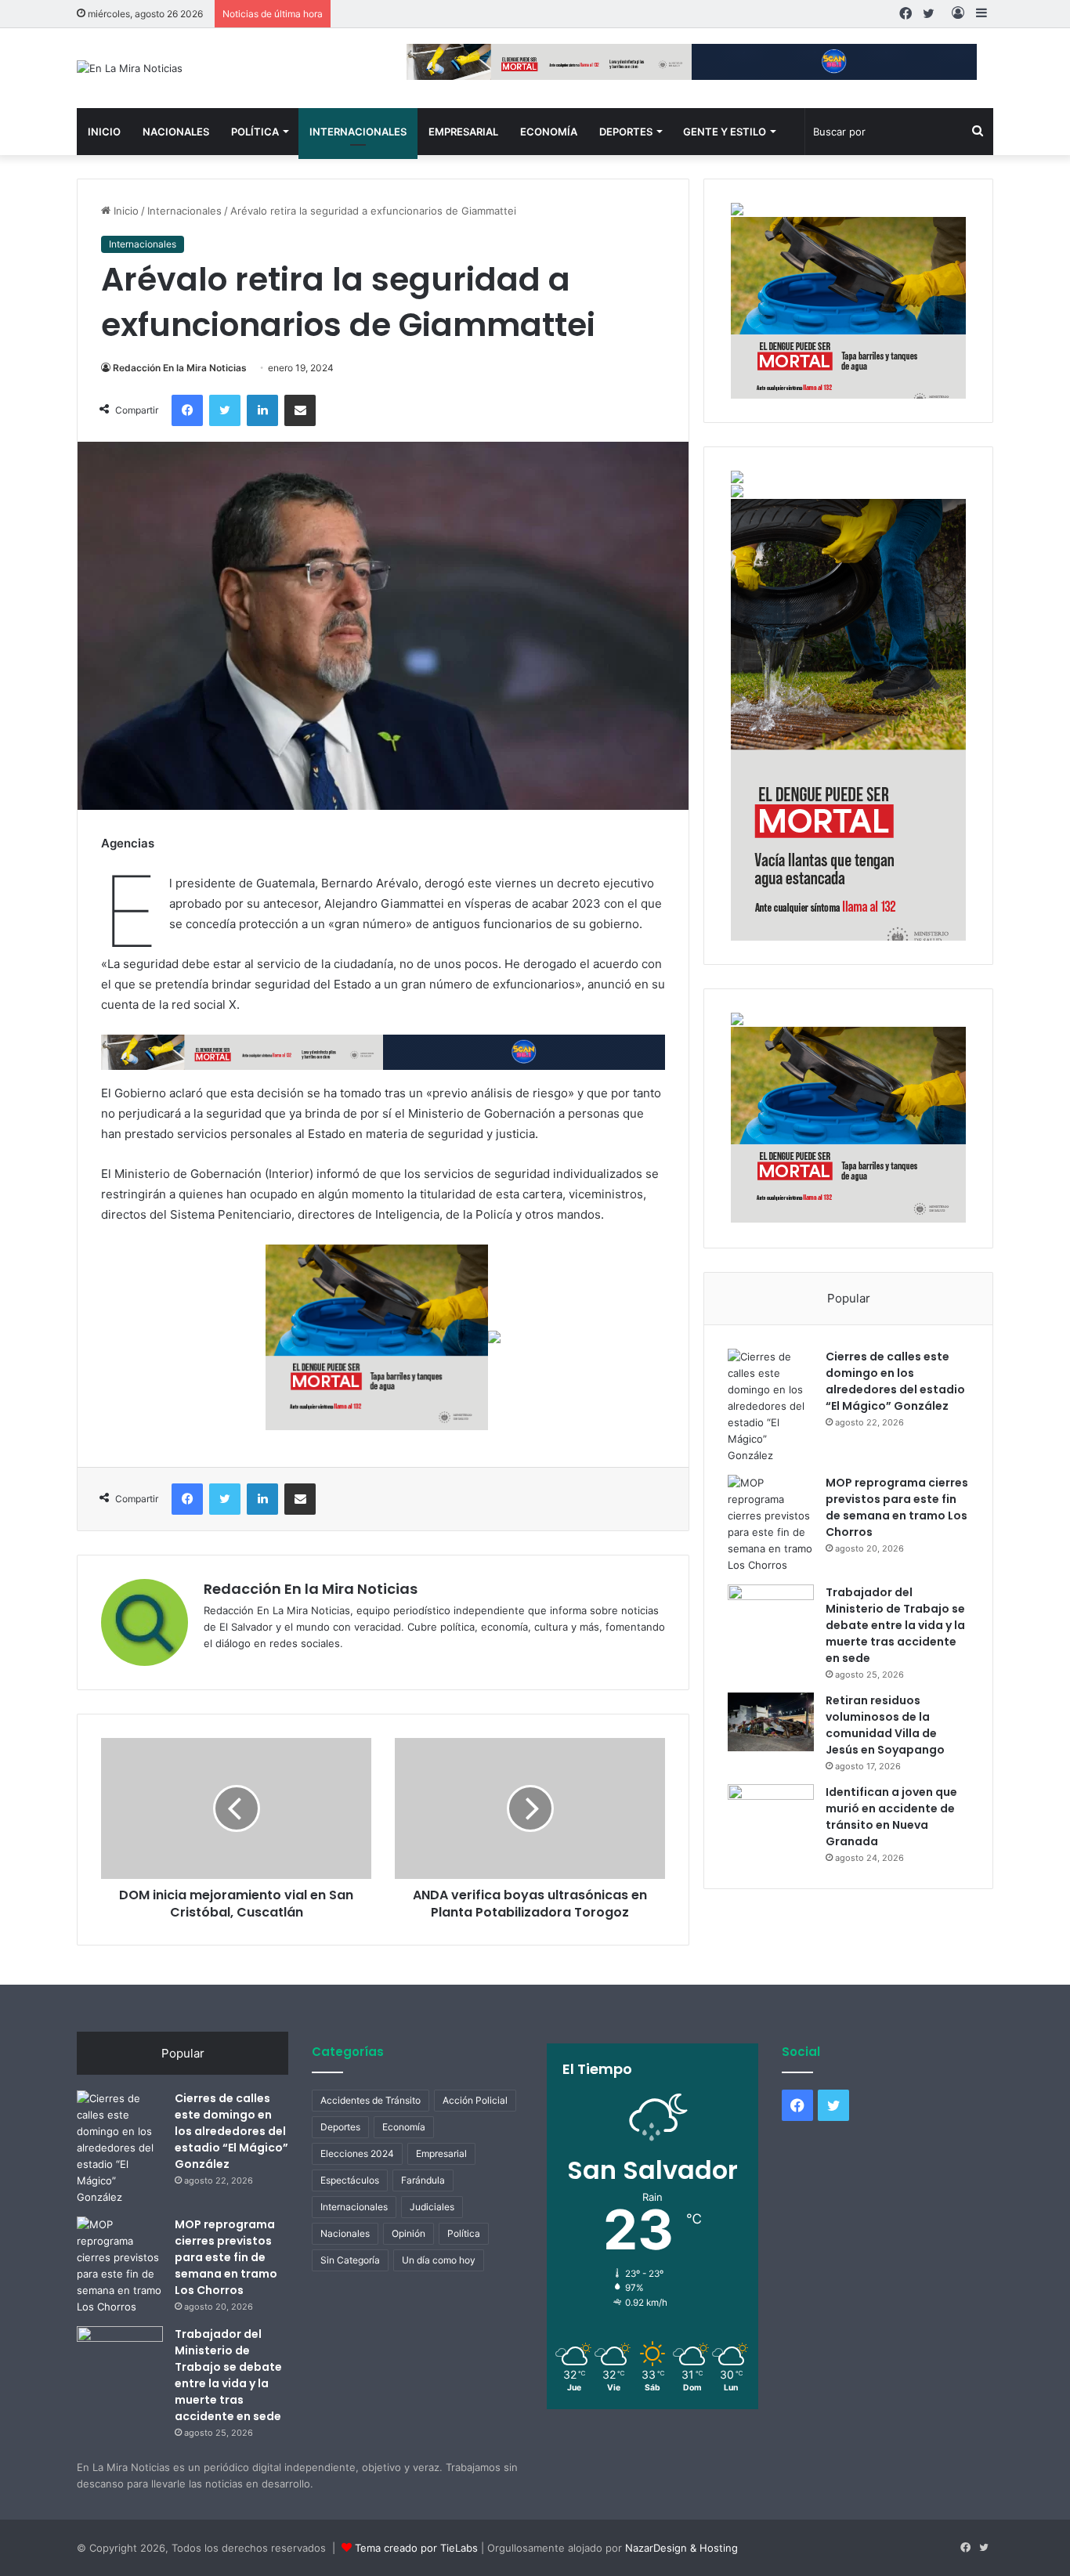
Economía (549, 132)
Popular (849, 1298)
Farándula (423, 2180)
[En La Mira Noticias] (130, 68)
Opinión (408, 2233)
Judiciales (432, 2207)
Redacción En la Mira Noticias (180, 368)
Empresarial (463, 132)
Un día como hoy (439, 2260)
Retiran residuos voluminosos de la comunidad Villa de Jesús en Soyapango (885, 1725)
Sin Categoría (350, 2260)
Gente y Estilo (725, 132)
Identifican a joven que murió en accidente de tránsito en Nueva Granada (891, 1817)
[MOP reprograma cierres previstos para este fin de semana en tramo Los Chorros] (771, 1524)
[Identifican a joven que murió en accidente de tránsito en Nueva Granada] (771, 1814)
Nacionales (176, 132)
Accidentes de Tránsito (371, 2100)
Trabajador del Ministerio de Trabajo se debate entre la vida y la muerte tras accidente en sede (895, 1625)
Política (255, 132)
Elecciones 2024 (357, 2153)
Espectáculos (350, 2180)
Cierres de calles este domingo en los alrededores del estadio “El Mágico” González (895, 1381)
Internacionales (358, 132)
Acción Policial (475, 2100)
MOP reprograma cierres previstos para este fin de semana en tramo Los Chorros (897, 1507)
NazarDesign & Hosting (681, 2548)
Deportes (626, 132)
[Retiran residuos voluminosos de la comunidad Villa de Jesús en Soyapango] (771, 1722)
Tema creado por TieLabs (416, 2548)
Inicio (104, 132)
